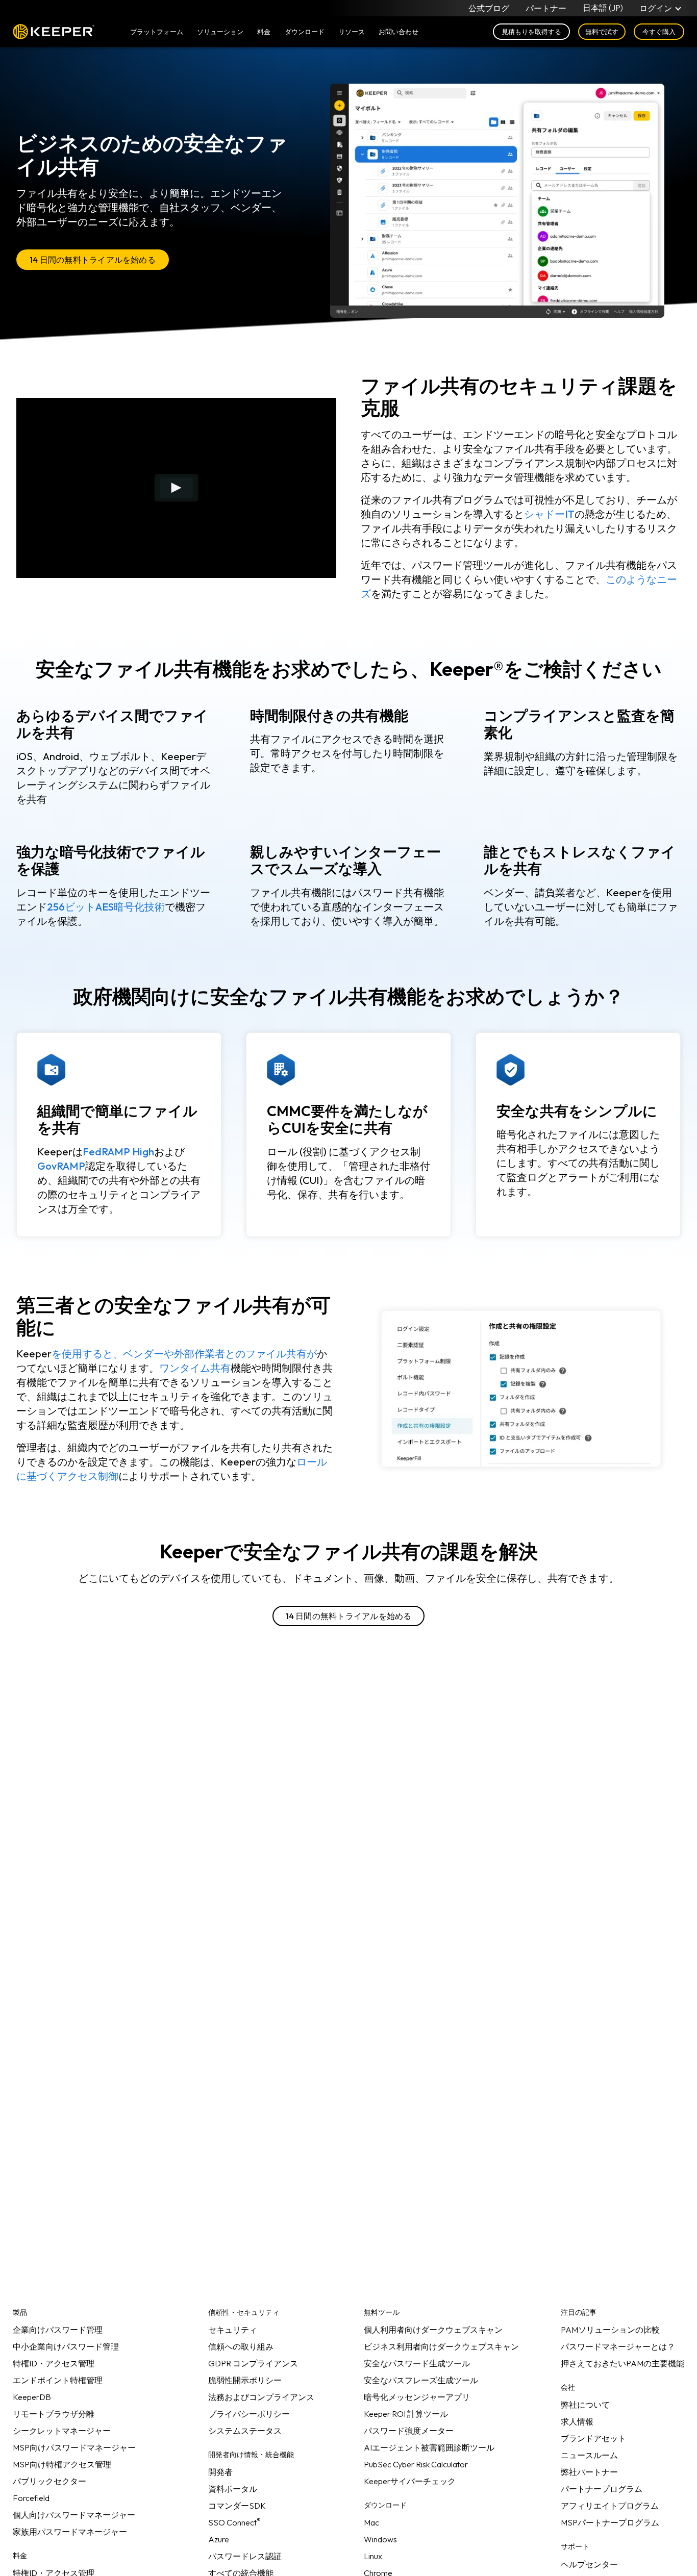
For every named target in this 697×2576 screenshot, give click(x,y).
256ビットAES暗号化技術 (106, 907)
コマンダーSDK (237, 2506)
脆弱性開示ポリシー (245, 2380)
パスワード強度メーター (409, 2431)
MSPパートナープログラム (610, 2522)
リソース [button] (352, 32)
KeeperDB (32, 2397)
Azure (219, 2539)
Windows (380, 2539)
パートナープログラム (602, 2489)
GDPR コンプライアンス (253, 2363)
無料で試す (602, 32)
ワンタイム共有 (195, 1368)
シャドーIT (549, 514)
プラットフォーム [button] (157, 32)
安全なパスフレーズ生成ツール (421, 2380)
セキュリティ (233, 2330)
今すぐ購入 (659, 32)
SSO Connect (234, 2522)
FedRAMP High (118, 1152)
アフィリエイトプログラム (610, 2506)
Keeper (54, 32)
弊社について (585, 2405)
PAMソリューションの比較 (610, 2330)
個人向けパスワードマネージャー (74, 2515)
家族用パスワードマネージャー (70, 2532)
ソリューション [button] (220, 32)
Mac (371, 2522)
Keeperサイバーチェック (410, 2481)
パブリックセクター (49, 2481)
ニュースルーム (589, 2455)
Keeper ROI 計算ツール (406, 2414)
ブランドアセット (593, 2438)
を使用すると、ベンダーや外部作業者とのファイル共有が (184, 1354)
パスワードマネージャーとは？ (618, 2346)
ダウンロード (305, 32)
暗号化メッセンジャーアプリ (417, 2397)
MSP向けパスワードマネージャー (74, 2447)
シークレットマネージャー (62, 2431)
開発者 (220, 2472)
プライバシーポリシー (249, 2414)
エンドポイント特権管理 (58, 2380)
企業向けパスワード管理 (58, 2330)
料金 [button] (264, 32)
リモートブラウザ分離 (54, 2414)
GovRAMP (61, 1166)
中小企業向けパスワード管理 (66, 2346)
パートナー (546, 8)
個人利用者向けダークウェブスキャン (433, 2330)
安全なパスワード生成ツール (417, 2363)
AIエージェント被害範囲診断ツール (429, 2447)
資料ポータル (233, 2489)
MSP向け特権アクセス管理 (62, 2464)
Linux (373, 2556)
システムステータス (245, 2431)
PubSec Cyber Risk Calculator (416, 2464)
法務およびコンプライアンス (261, 2397)
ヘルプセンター (589, 2564)
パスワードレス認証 (245, 2556)
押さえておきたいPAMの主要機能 (623, 2363)
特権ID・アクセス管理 (54, 2363)
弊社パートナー (589, 2472)
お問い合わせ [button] (399, 32)
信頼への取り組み (241, 2346)
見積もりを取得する (531, 32)
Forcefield (31, 2498)
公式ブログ (489, 8)
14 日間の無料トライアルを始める (93, 260)
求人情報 (577, 2421)
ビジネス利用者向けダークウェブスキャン (441, 2346)
